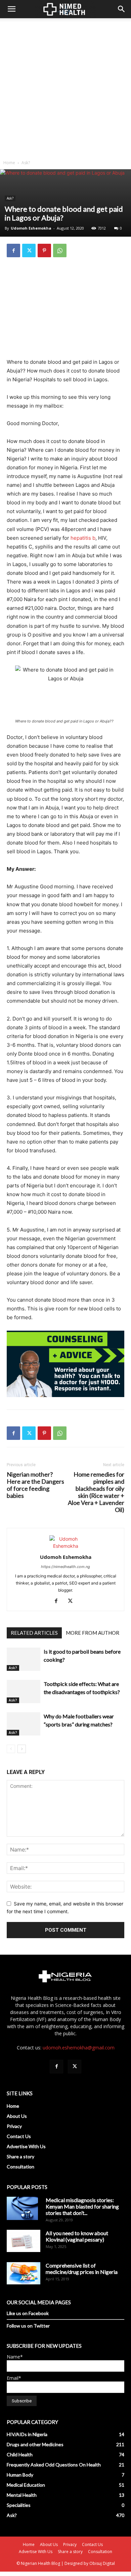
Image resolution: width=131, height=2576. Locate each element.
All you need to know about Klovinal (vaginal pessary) (77, 2236)
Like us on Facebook (28, 2313)
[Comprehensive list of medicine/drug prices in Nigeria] (24, 2273)
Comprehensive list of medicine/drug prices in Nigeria (82, 2269)
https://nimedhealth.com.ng (65, 1567)
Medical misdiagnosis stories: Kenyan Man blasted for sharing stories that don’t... (82, 2206)
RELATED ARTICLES (34, 1633)
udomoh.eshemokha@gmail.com (79, 2048)
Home (9, 163)
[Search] (122, 9)
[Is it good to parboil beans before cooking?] (24, 1659)
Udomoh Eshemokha (31, 228)
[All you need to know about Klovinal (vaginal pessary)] (24, 2241)
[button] (11, 9)
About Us (17, 2116)
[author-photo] (65, 1546)
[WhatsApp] (60, 250)
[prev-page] (11, 1749)
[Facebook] (13, 250)
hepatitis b (83, 538)
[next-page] (22, 1749)
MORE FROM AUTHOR (93, 1633)
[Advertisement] (65, 87)
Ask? (26, 163)
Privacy (14, 2126)
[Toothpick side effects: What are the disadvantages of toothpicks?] (24, 1692)
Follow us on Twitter (28, 2326)
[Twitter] (29, 250)
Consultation (20, 2167)
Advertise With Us (26, 2146)
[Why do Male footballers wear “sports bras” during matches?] (24, 1724)
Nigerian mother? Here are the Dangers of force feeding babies (35, 1485)
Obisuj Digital (102, 2563)
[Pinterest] (44, 250)
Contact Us (19, 2136)
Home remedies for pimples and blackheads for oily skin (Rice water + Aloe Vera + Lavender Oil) (96, 1492)
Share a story (20, 2156)
